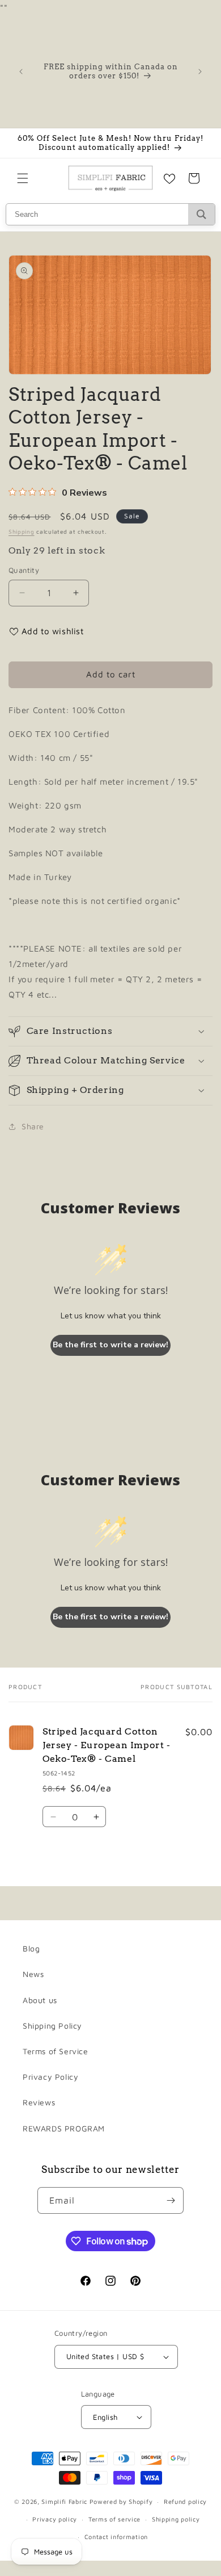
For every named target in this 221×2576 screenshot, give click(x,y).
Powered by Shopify (121, 2501)
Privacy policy (55, 2519)
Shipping (22, 531)
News (33, 1974)
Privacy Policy (50, 2077)
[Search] (201, 214)
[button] (23, 178)
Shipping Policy (52, 2026)
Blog (31, 1948)
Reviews (39, 2102)
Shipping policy (176, 2519)
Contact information (116, 2537)
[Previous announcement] (21, 72)
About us (40, 2000)
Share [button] (33, 1126)
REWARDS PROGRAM (64, 2128)
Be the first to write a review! (110, 1345)
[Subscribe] (171, 2200)
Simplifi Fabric (64, 2501)
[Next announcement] (200, 72)
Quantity (24, 570)
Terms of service (114, 2519)
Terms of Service (56, 2051)
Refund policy (185, 2501)
